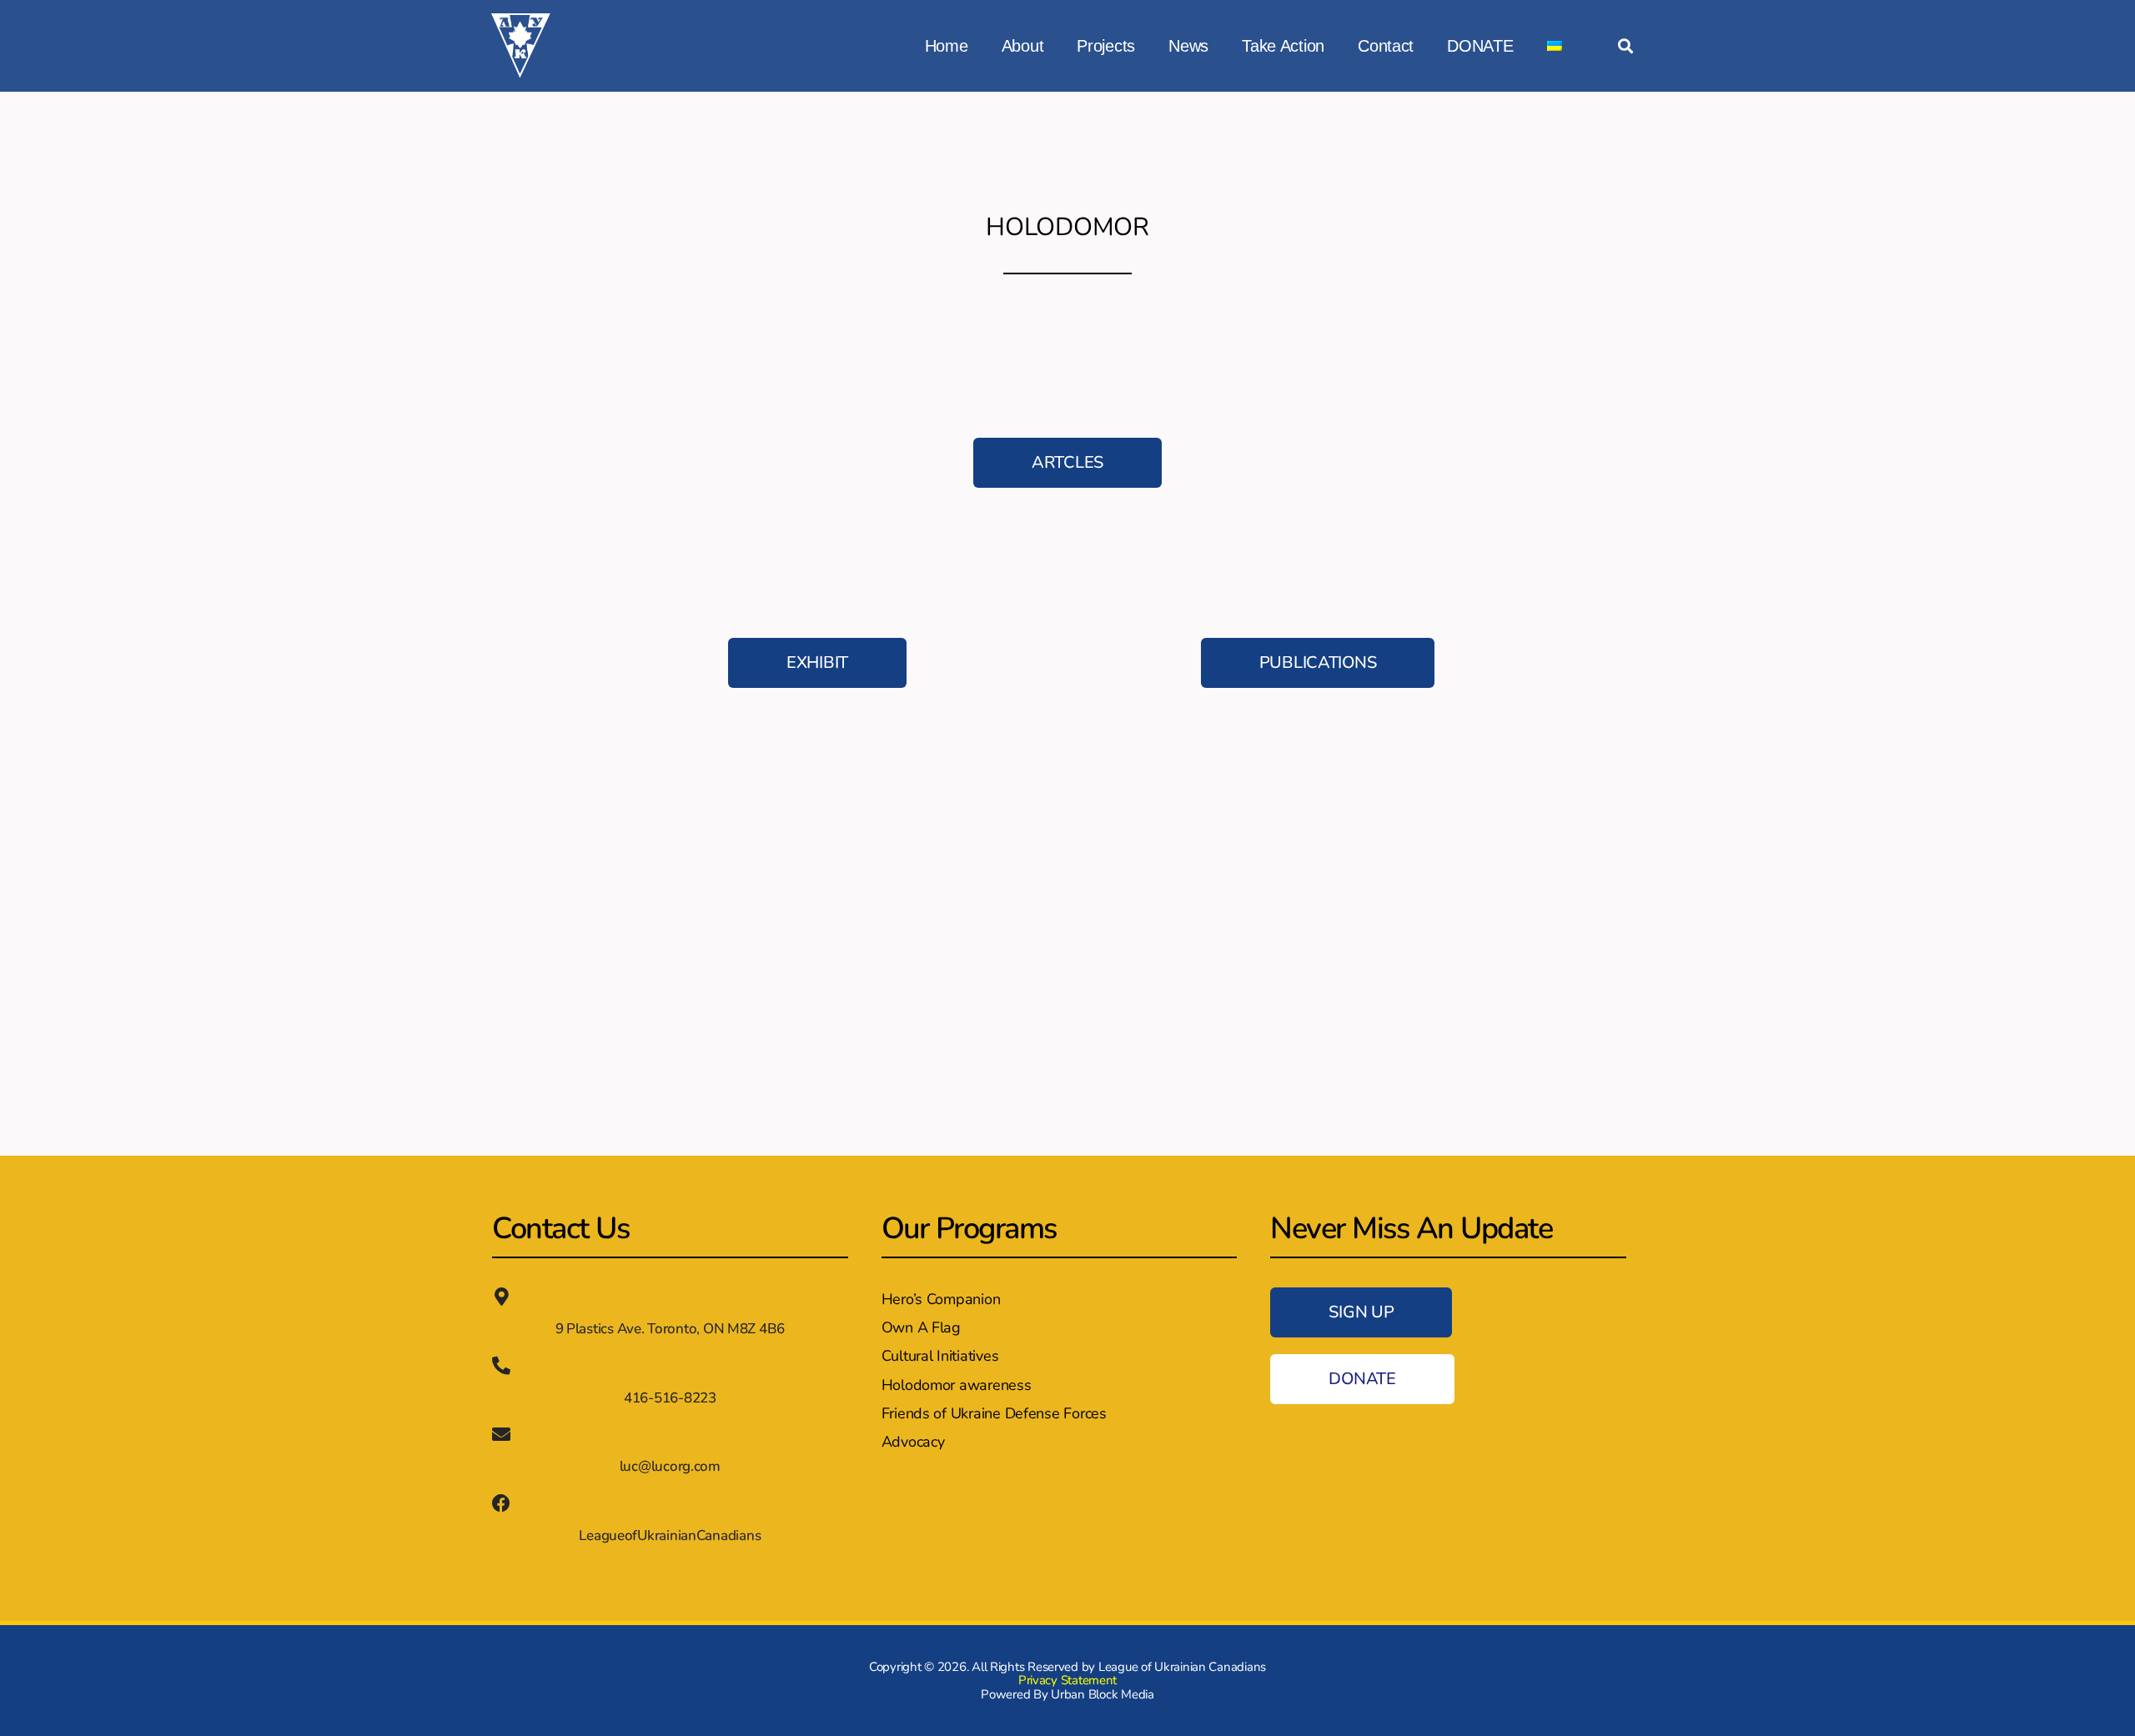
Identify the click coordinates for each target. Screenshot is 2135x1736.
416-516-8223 (670, 1398)
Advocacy (913, 1442)
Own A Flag (921, 1327)
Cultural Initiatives (940, 1356)
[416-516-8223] (501, 1366)
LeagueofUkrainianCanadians (670, 1535)
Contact (1386, 46)
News (1188, 46)
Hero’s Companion (941, 1299)
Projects (1106, 46)
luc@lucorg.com (670, 1466)
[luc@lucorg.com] (501, 1434)
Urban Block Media (1102, 1694)
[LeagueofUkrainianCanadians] (501, 1503)
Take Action (1283, 46)
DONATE (1480, 46)
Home (947, 46)
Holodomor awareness (957, 1385)
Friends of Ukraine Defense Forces (994, 1413)
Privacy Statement (1067, 1680)
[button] (1625, 46)
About (1023, 46)
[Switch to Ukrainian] (1555, 46)
